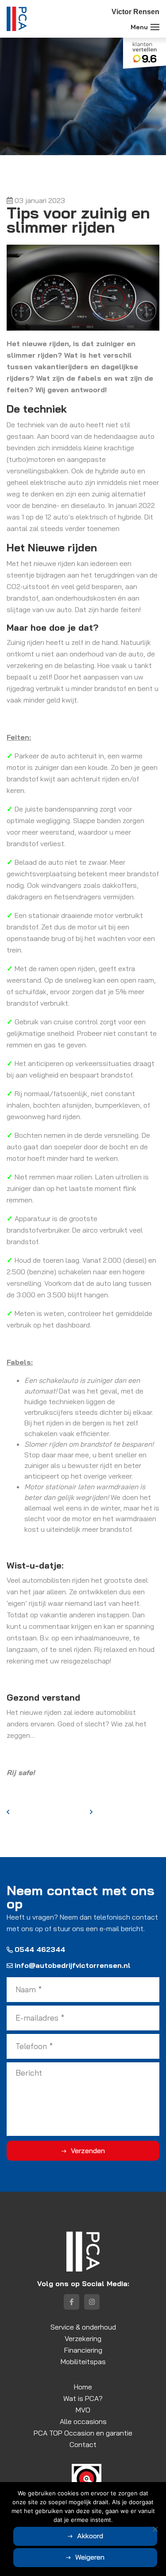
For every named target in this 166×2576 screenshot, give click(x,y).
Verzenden (88, 2151)
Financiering (83, 2350)
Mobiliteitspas (83, 2361)
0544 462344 (40, 1949)
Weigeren (90, 2557)
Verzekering (83, 2338)
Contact (83, 2444)
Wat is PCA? (83, 2398)
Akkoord (90, 2536)
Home (83, 2387)
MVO (83, 2410)
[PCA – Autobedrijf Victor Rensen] (17, 19)
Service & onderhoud (83, 2327)
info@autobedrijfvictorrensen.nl (73, 1965)
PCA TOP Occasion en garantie (83, 2433)
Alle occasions (83, 2421)
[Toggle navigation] (155, 27)
